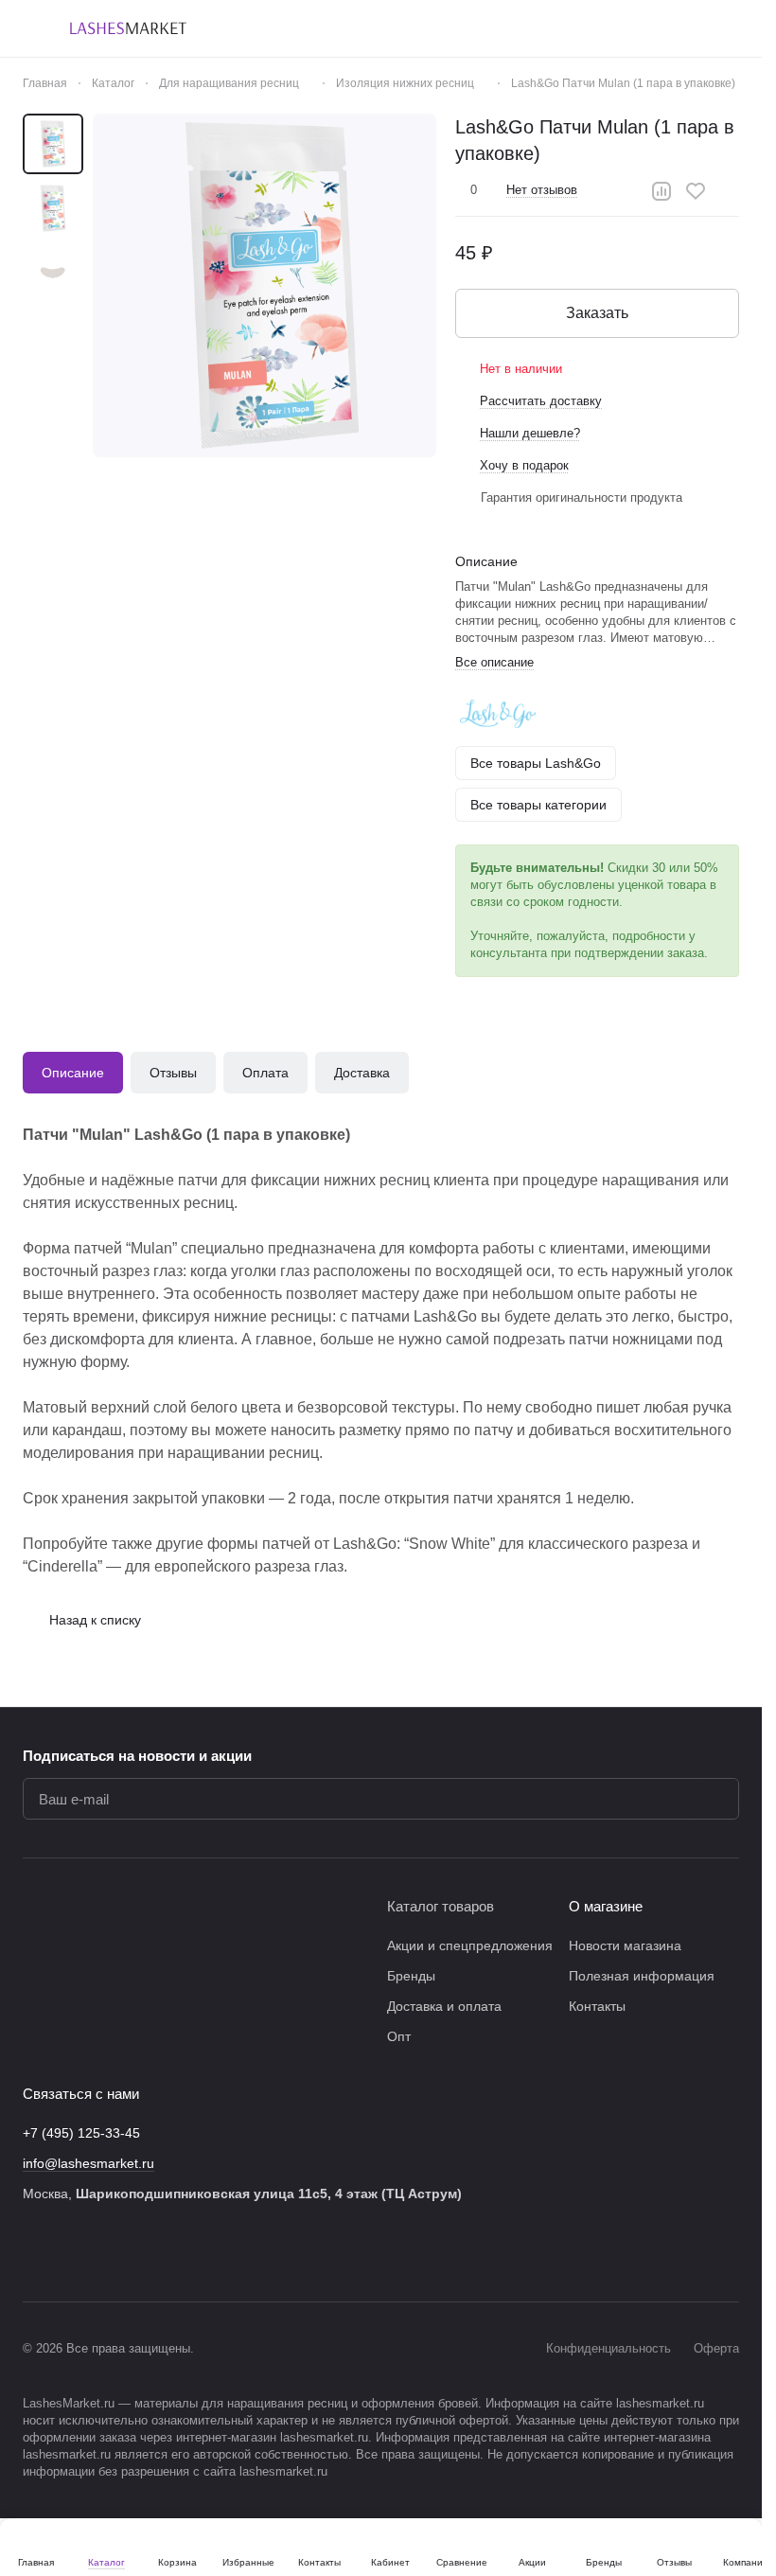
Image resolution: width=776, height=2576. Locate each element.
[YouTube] (148, 2252)
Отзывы (173, 1073)
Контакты (597, 2006)
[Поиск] (533, 28)
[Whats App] (185, 2252)
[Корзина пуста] (730, 28)
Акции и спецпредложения (470, 1945)
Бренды (411, 1976)
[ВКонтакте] (34, 2252)
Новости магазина (625, 1945)
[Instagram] (72, 2252)
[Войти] (582, 28)
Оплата (265, 1073)
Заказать (597, 313)
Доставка (362, 1073)
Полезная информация (642, 1976)
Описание (73, 1073)
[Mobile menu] (30, 28)
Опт (399, 2036)
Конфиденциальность (608, 2348)
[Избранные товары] (680, 28)
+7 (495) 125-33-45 (81, 2133)
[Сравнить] (661, 191)
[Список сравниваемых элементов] (631, 28)
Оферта (716, 2348)
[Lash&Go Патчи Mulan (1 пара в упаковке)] (265, 285)
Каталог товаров (441, 1906)
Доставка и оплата (444, 2006)
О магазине (606, 1906)
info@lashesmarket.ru (88, 2163)
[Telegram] (110, 2252)
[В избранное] (696, 191)
